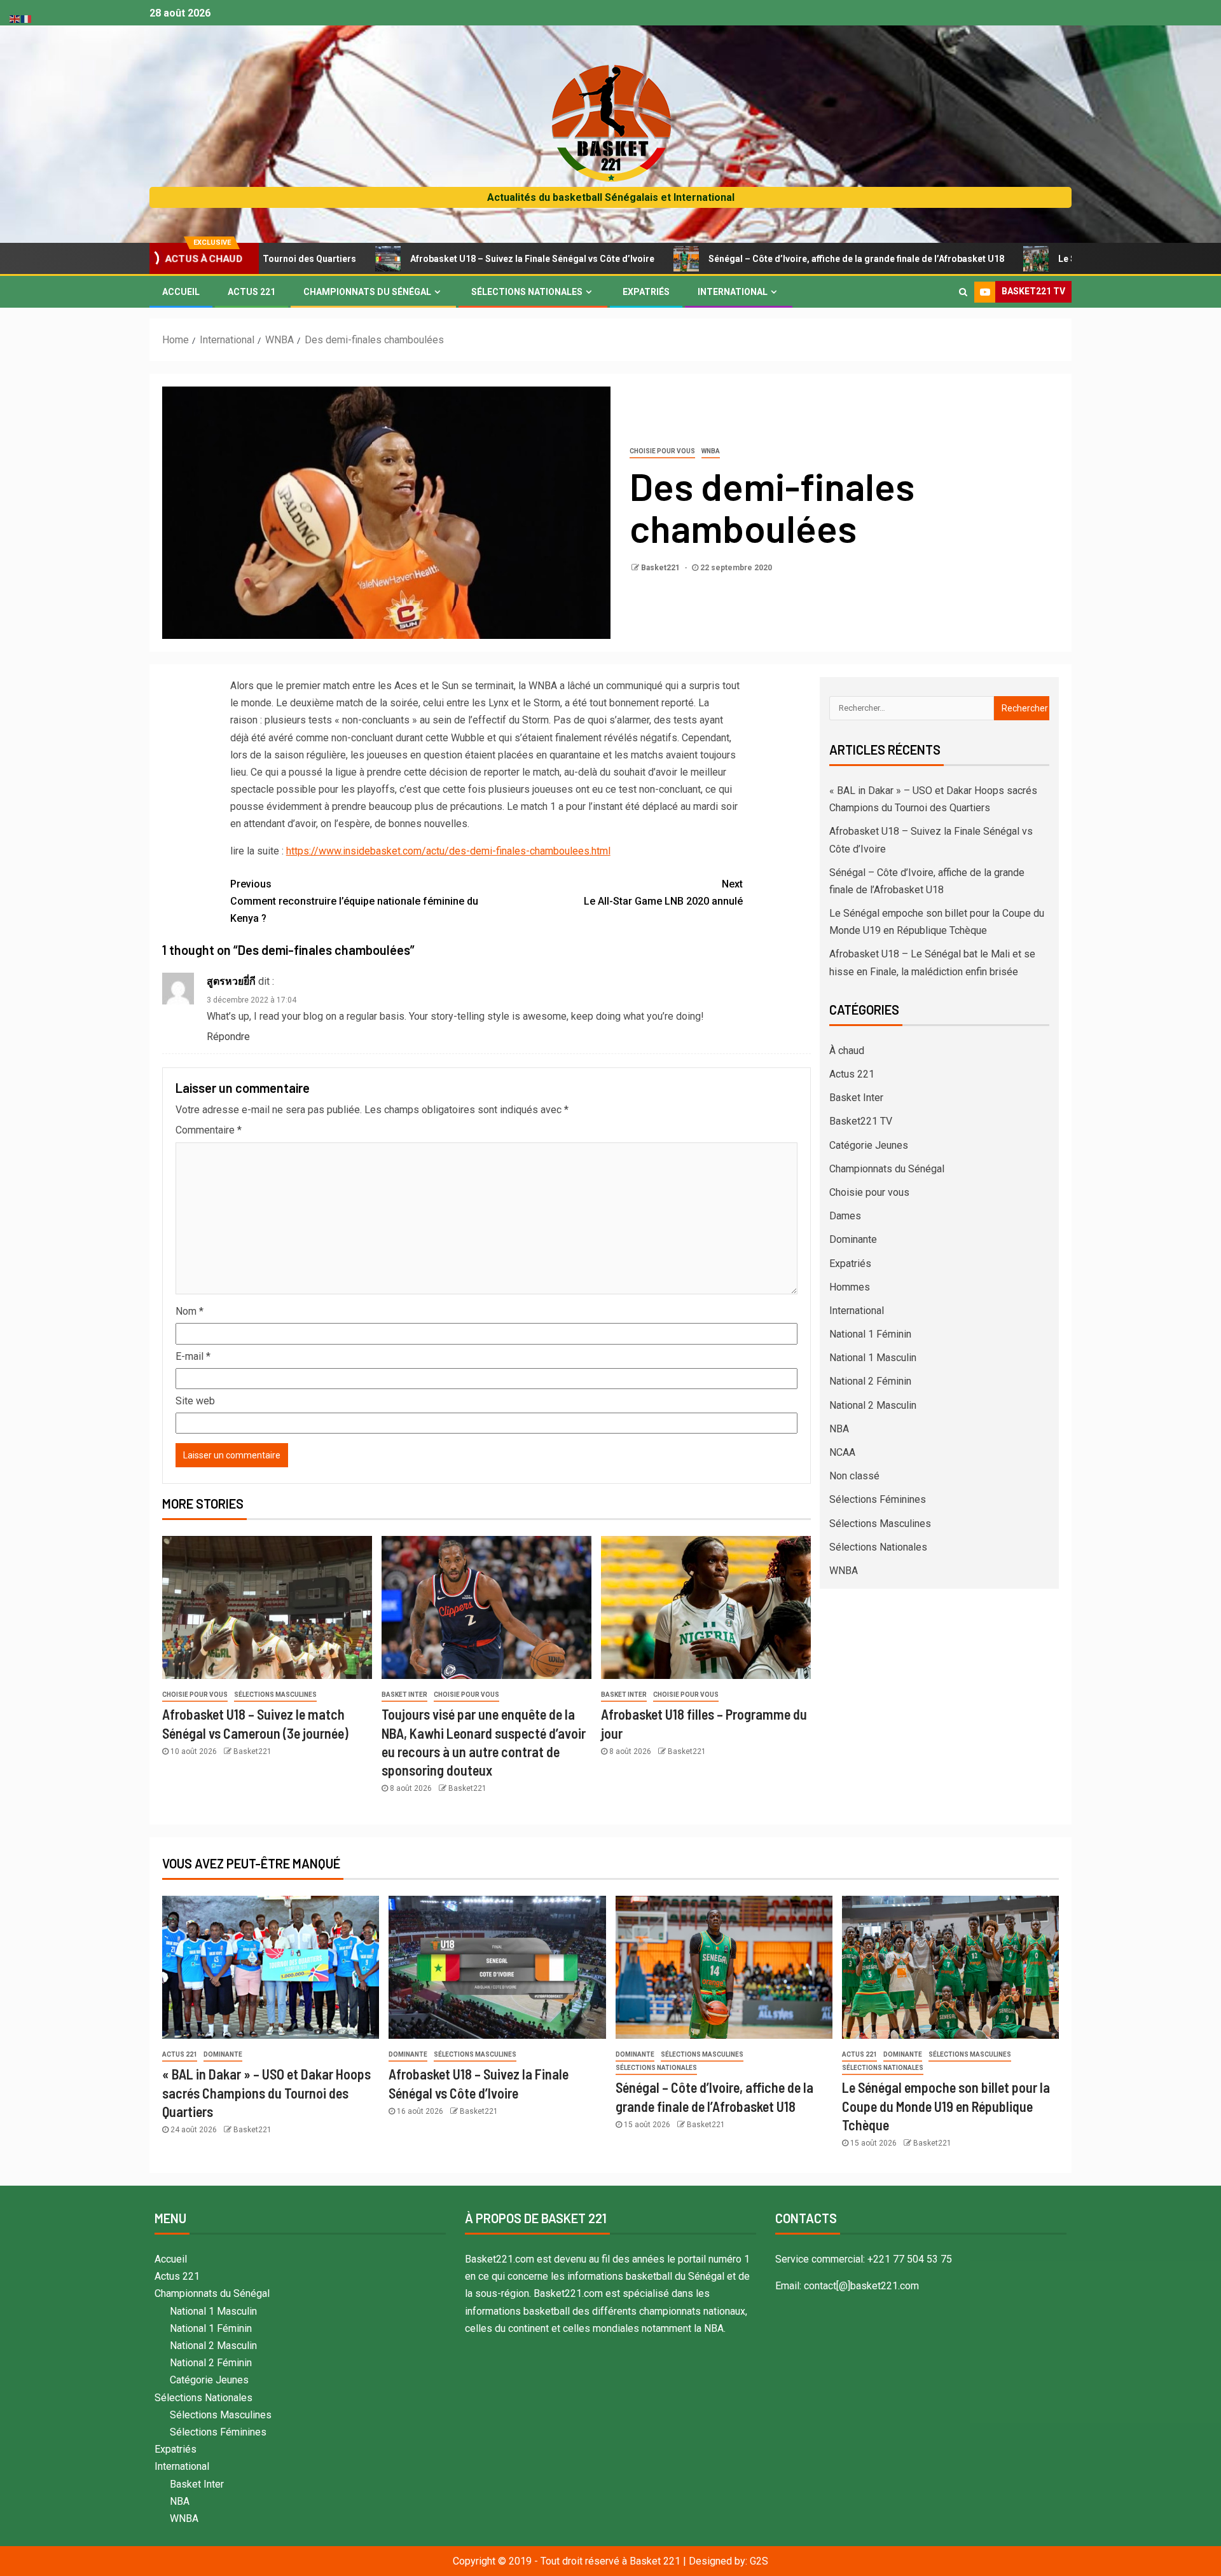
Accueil (181, 292)
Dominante (853, 1239)
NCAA (842, 1452)
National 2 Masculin (873, 1405)
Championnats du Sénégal (367, 292)
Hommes (850, 1287)
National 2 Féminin (870, 1381)
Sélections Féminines (878, 1499)
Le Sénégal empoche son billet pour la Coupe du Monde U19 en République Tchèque (946, 2106)
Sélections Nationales (527, 292)
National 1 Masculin (873, 1358)
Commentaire (209, 1130)
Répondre (228, 1037)
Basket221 (661, 568)
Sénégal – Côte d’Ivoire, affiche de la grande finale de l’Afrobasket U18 (745, 259)
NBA (839, 1429)
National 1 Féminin (870, 1334)
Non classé (854, 1476)
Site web (195, 1401)
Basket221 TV (861, 1121)
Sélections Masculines (275, 1695)
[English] (15, 18)
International (733, 292)
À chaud (847, 1051)
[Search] (963, 292)
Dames (845, 1216)
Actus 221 (252, 292)
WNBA (711, 451)
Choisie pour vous (662, 451)
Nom (190, 1311)
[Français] (27, 18)
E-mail (193, 1356)
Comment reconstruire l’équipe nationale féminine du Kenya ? (354, 901)
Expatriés (646, 292)
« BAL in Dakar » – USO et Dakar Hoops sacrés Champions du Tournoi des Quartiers (266, 2093)
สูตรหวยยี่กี (231, 981)
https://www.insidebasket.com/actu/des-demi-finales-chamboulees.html (448, 851)
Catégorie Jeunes (869, 1145)
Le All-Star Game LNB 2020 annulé (663, 893)
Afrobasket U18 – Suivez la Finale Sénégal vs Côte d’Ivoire (421, 259)
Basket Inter (404, 1695)
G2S (759, 2561)
